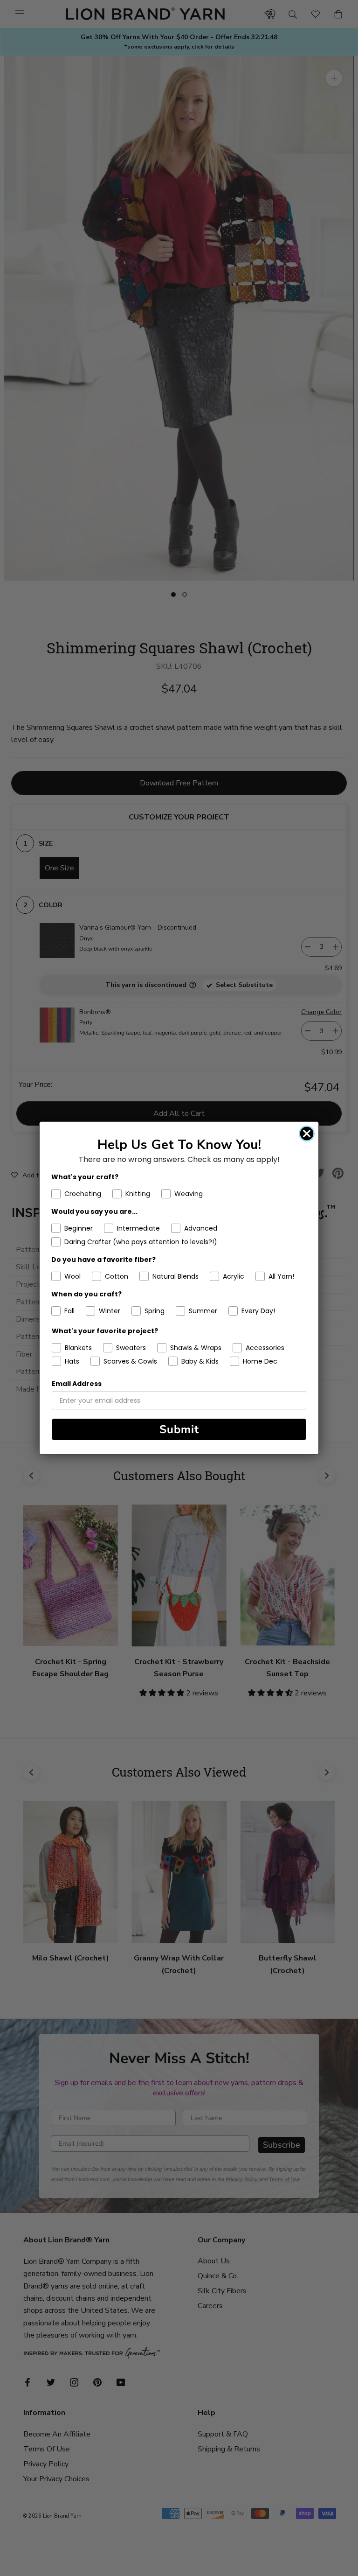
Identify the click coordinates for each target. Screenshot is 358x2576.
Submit (179, 1429)
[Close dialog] (307, 1134)
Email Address (77, 1384)
